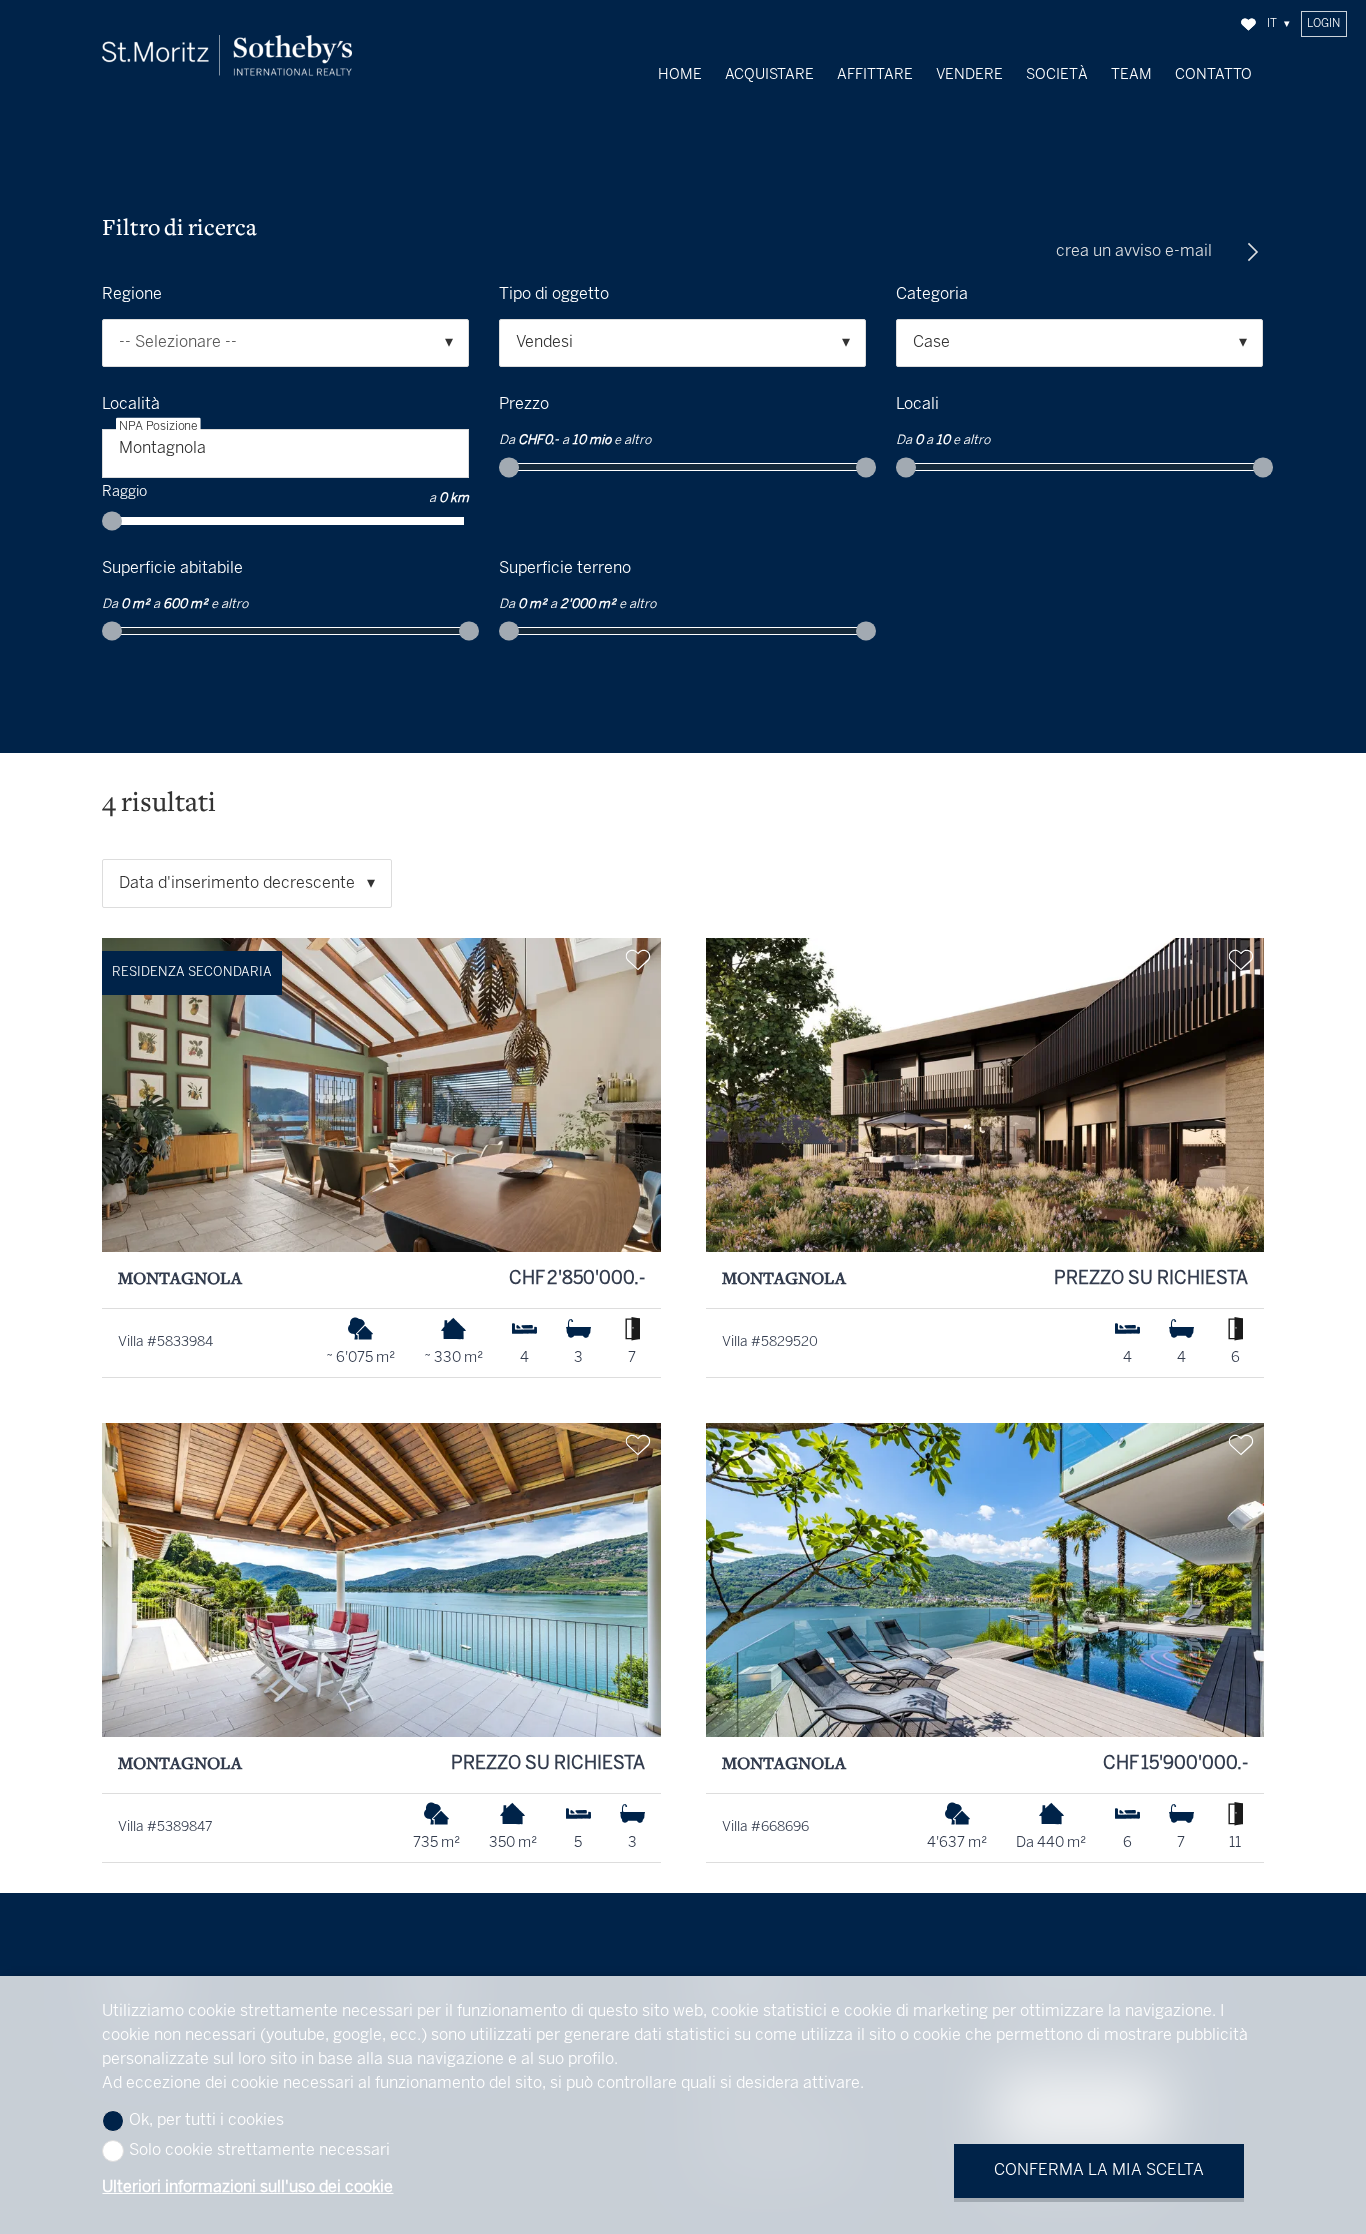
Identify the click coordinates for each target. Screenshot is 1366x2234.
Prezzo (524, 404)
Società (1057, 75)
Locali (917, 404)
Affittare (875, 75)
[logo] (227, 55)
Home (680, 75)
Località (131, 404)
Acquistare (769, 75)
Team (1131, 75)
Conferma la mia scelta (1099, 2170)
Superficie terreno (565, 568)
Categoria (932, 294)
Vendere (969, 75)
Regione (132, 294)
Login (1323, 24)
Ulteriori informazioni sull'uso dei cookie (247, 2187)
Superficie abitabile (172, 568)
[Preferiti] (1248, 24)
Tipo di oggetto (554, 294)
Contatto (1213, 75)
